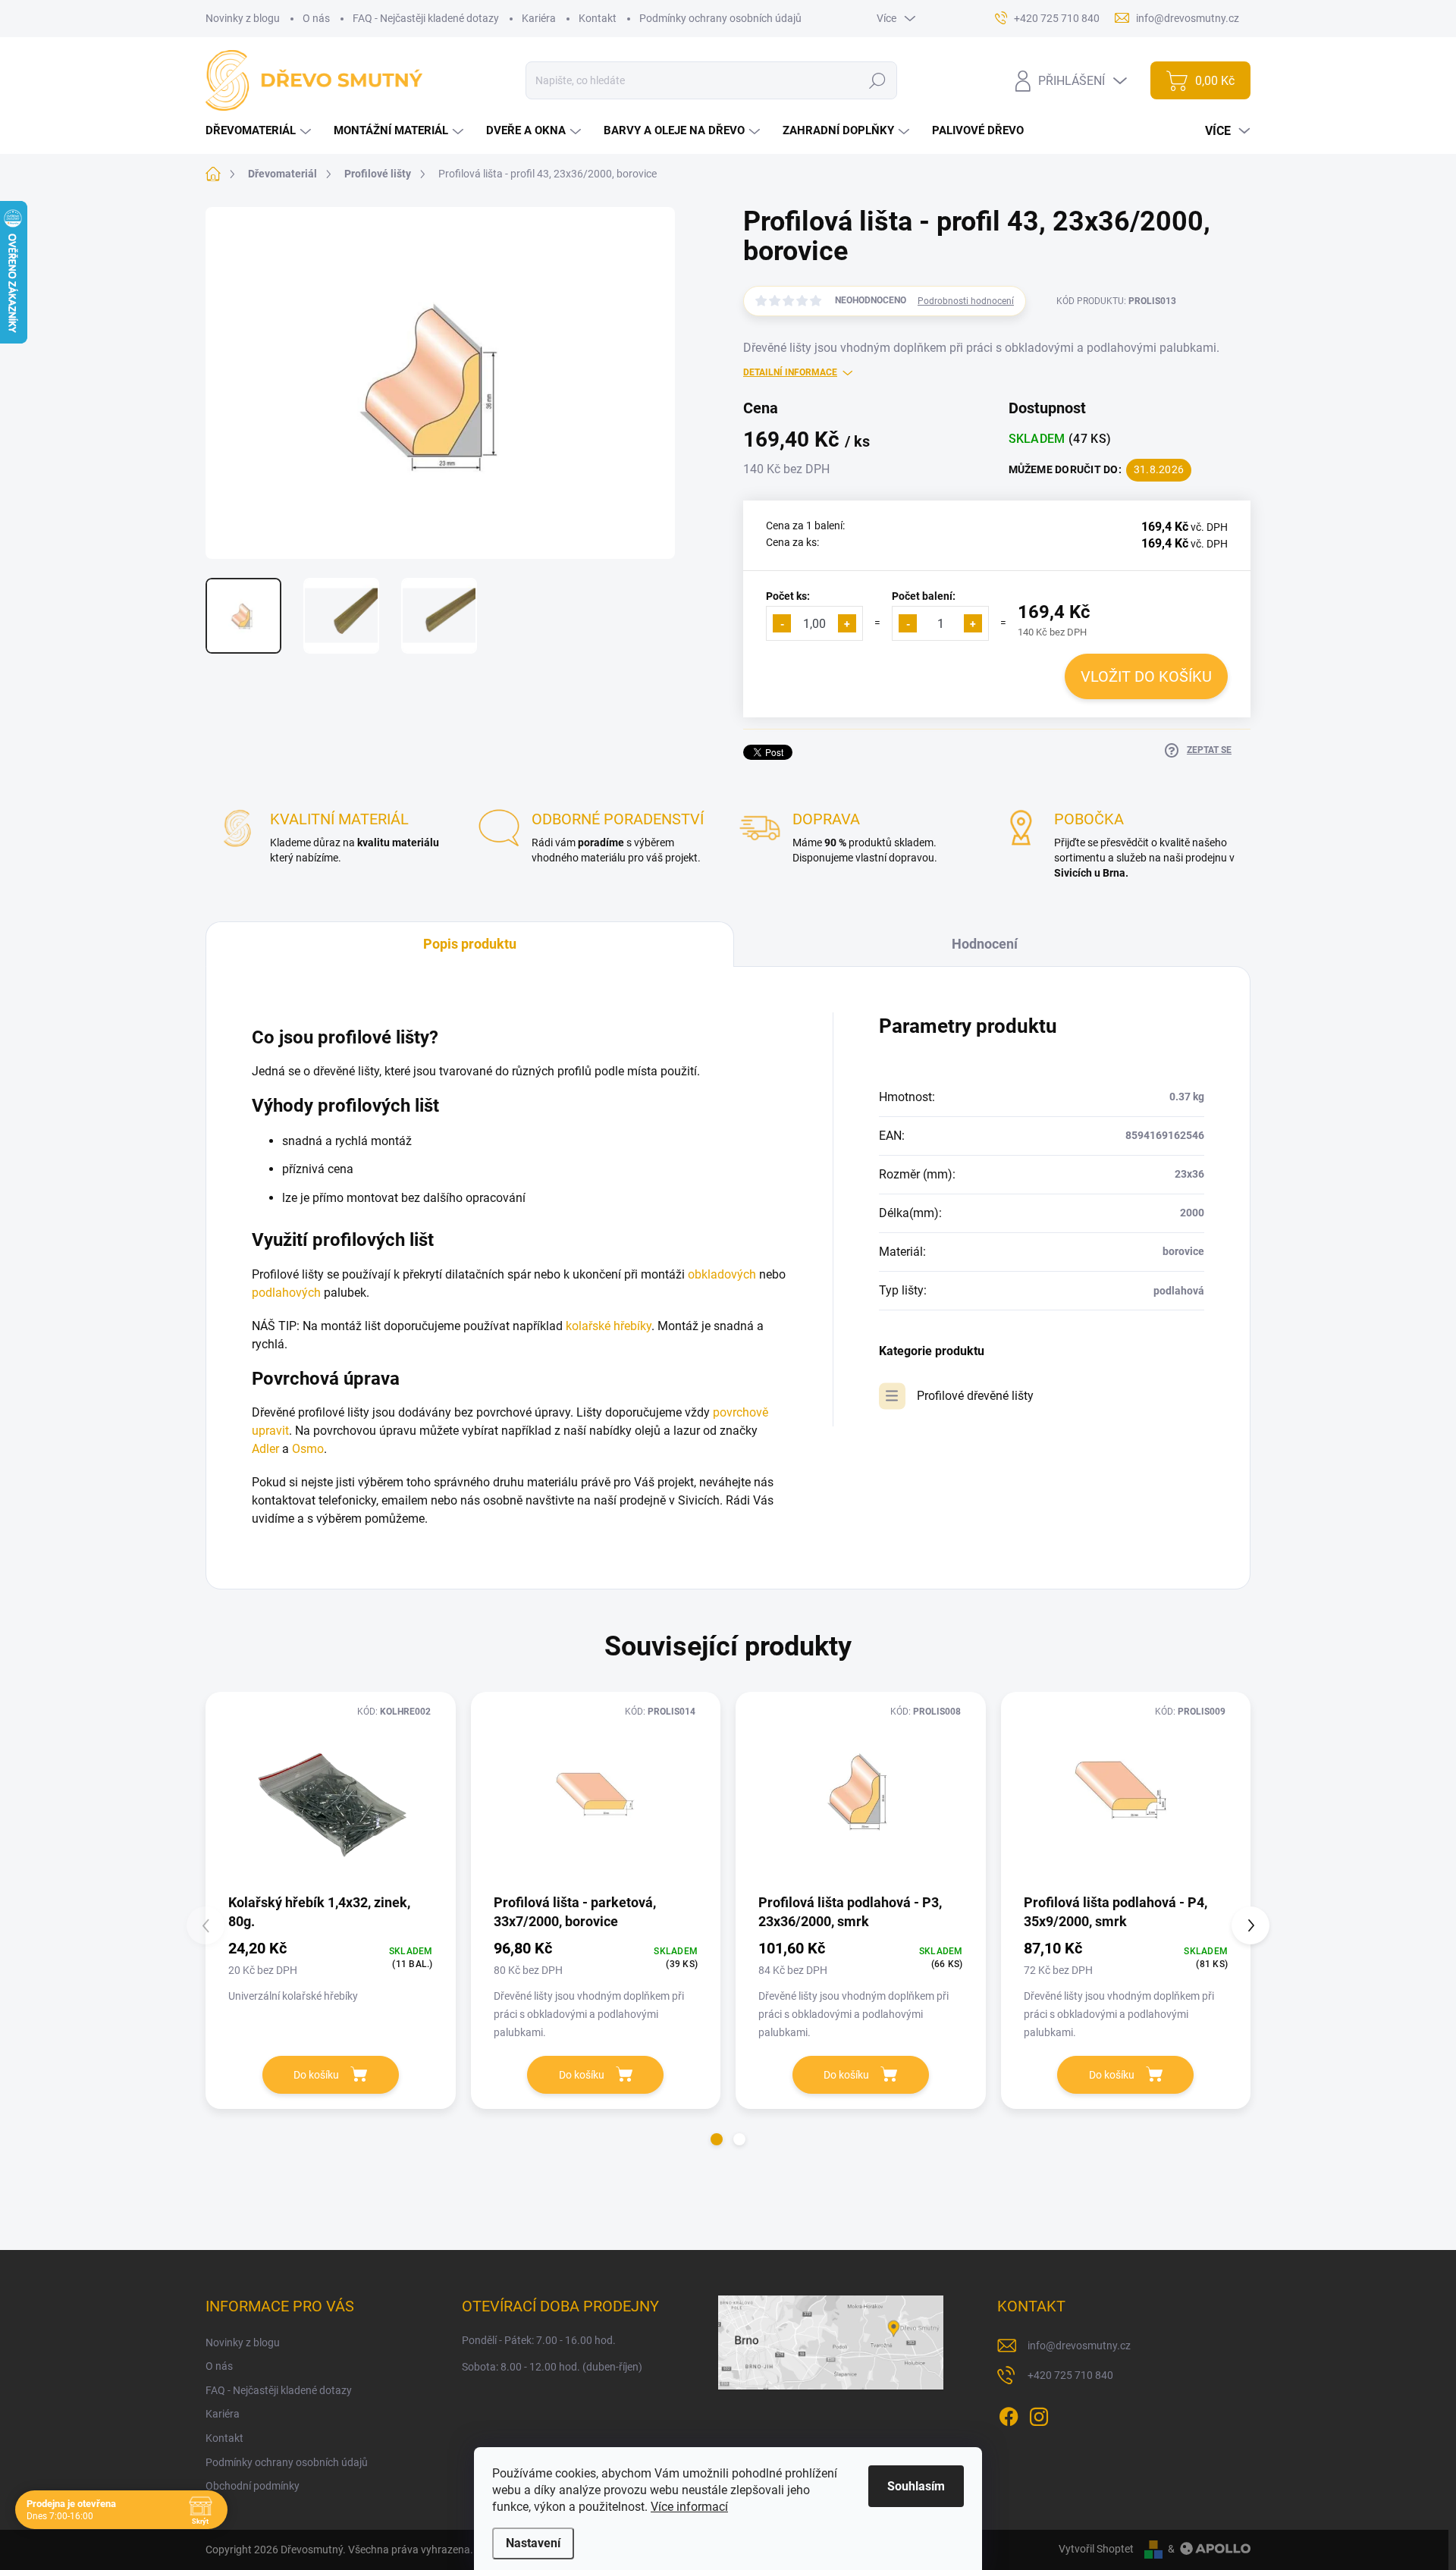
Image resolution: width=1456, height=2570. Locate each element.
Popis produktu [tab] (470, 944)
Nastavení (533, 2543)
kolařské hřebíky (609, 1326)
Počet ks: (788, 596)
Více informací (689, 2507)
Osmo (308, 1449)
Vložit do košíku (1146, 676)
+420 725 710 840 (1070, 2375)
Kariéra (539, 18)
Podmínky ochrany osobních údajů (720, 18)
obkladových (722, 1274)
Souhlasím (916, 2486)
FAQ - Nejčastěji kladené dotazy (426, 18)
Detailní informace (790, 372)
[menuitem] (260, 131)
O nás (316, 18)
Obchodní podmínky (253, 2486)
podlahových (286, 1293)
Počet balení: (924, 596)
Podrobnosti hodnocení (966, 301)
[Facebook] (1009, 2414)
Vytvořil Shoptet (1096, 2549)
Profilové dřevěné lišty (975, 1396)
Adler (265, 1449)
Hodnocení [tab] (985, 944)
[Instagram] (1039, 2414)
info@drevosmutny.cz (1079, 2346)
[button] (717, 2139)
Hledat (877, 80)
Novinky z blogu (243, 18)
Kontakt (598, 18)
